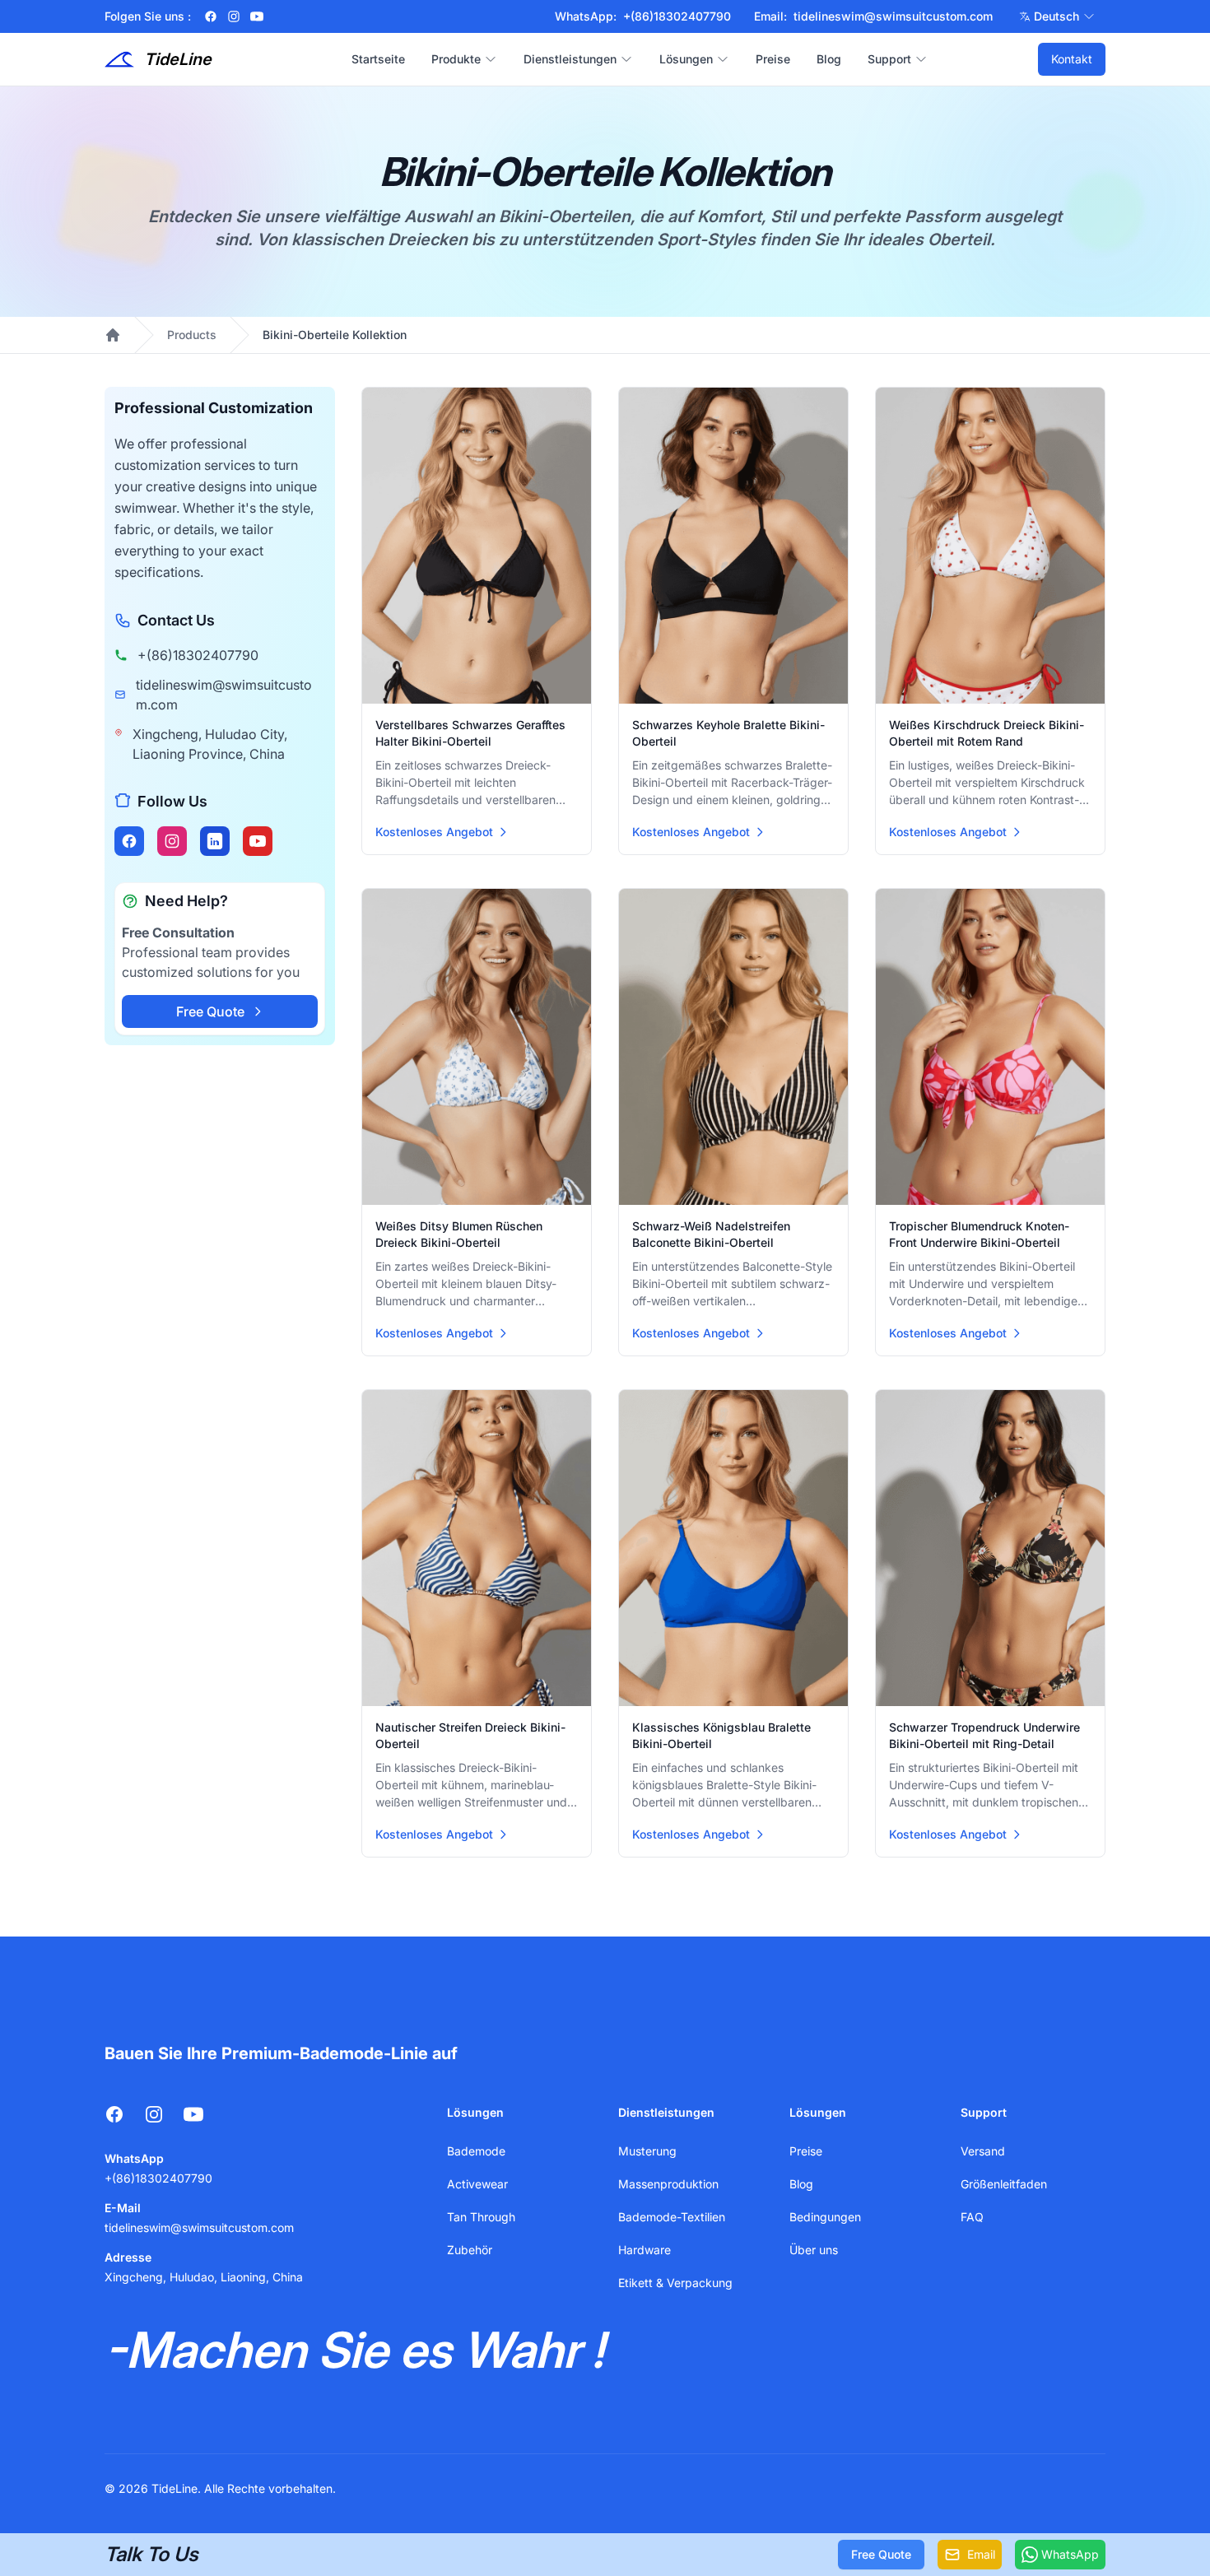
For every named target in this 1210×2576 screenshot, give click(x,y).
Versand (983, 2151)
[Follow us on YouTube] (258, 841)
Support (889, 59)
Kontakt (1072, 59)
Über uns (814, 2250)
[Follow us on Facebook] (129, 841)
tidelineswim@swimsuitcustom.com (224, 695)
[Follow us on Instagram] (172, 841)
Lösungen (686, 59)
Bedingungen (825, 2217)
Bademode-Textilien (672, 2217)
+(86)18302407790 (198, 655)
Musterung (647, 2151)
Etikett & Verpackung (675, 2283)
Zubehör (470, 2250)
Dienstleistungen (570, 59)
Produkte (456, 59)
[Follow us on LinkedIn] (215, 841)
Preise (773, 59)
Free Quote (210, 1011)
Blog (829, 59)
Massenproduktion (668, 2184)
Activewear (477, 2184)
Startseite (378, 59)
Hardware (645, 2250)
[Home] (113, 335)
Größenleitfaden (1004, 2184)
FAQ (972, 2217)
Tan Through (481, 2217)
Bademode (476, 2151)
